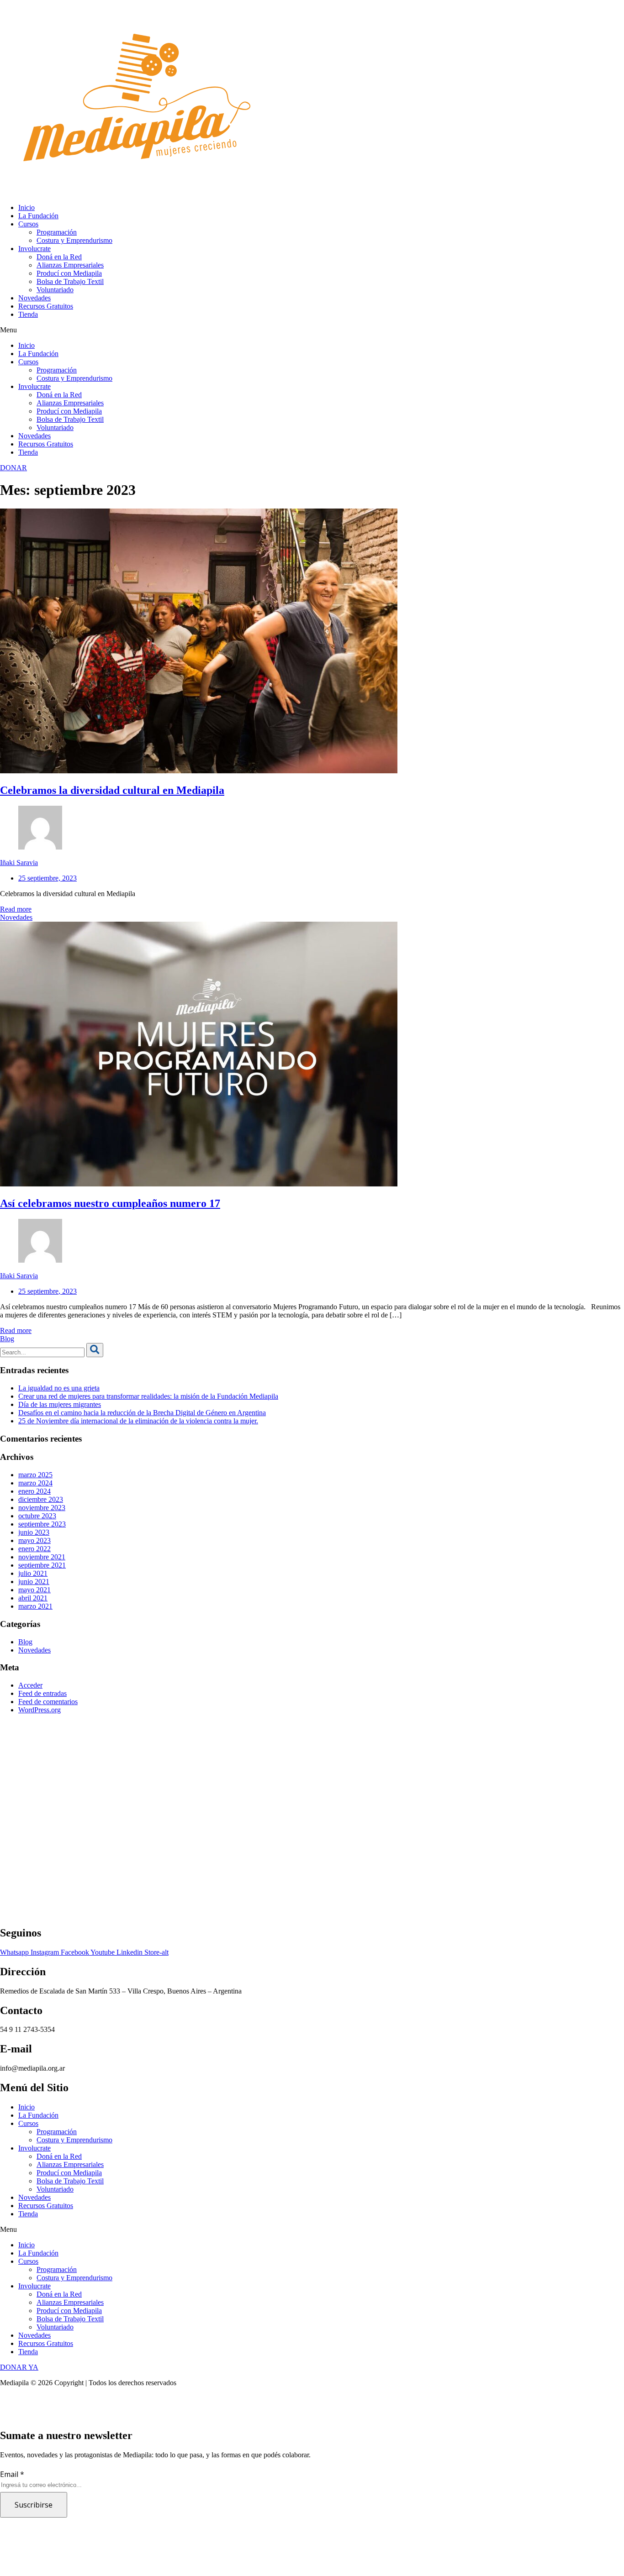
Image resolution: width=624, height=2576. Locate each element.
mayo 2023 (34, 1540)
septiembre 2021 (42, 1565)
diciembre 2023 (41, 1499)
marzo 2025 (35, 1475)
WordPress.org (40, 1710)
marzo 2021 (35, 1606)
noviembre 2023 (42, 1508)
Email (12, 2474)
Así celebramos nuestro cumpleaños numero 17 (110, 1203)
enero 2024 (34, 1491)
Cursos (28, 224)
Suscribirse (34, 2505)
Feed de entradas (42, 1693)
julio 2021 (33, 1573)
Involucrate (34, 249)
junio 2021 (34, 1582)
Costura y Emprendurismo (74, 240)
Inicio (26, 207)
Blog (7, 1339)
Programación (57, 232)
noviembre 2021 (42, 1557)
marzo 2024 (35, 1483)
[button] (312, 330)
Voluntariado (55, 290)
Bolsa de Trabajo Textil (70, 281)
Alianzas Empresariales (70, 265)
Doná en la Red (59, 257)
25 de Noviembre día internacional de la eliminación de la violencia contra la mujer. (138, 1421)
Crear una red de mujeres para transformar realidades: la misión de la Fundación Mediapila (148, 1396)
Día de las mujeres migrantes (60, 1404)
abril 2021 (33, 1598)
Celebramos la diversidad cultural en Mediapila (112, 790)
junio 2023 (34, 1532)
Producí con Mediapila (69, 273)
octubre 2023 (37, 1516)
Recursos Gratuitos (46, 306)
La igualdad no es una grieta (59, 1388)
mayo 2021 (34, 1590)
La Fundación (38, 216)
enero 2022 (34, 1549)
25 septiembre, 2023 (48, 878)
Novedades (34, 298)
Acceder (30, 1685)
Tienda (28, 314)
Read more (16, 909)
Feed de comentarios (48, 1702)
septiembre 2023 (42, 1524)
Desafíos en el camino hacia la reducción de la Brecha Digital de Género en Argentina (142, 1413)
